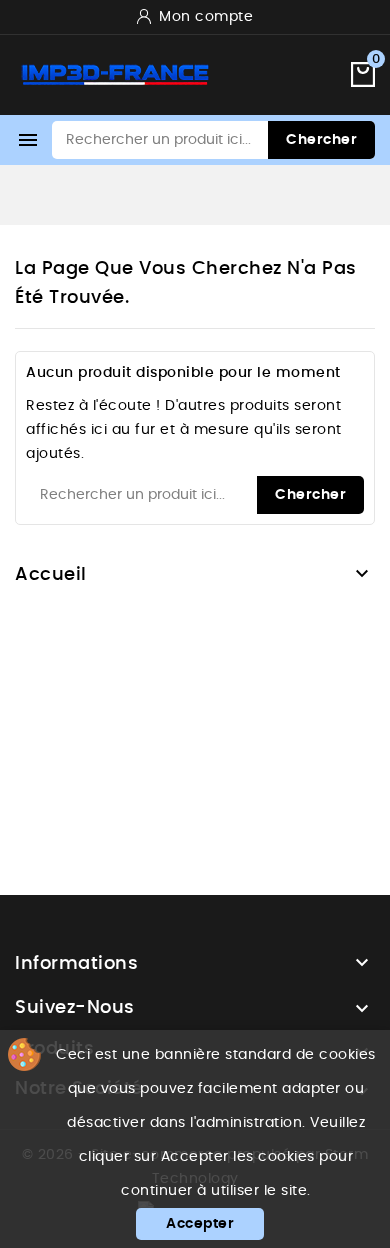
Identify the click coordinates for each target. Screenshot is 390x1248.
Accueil (51, 575)
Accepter (200, 1224)
